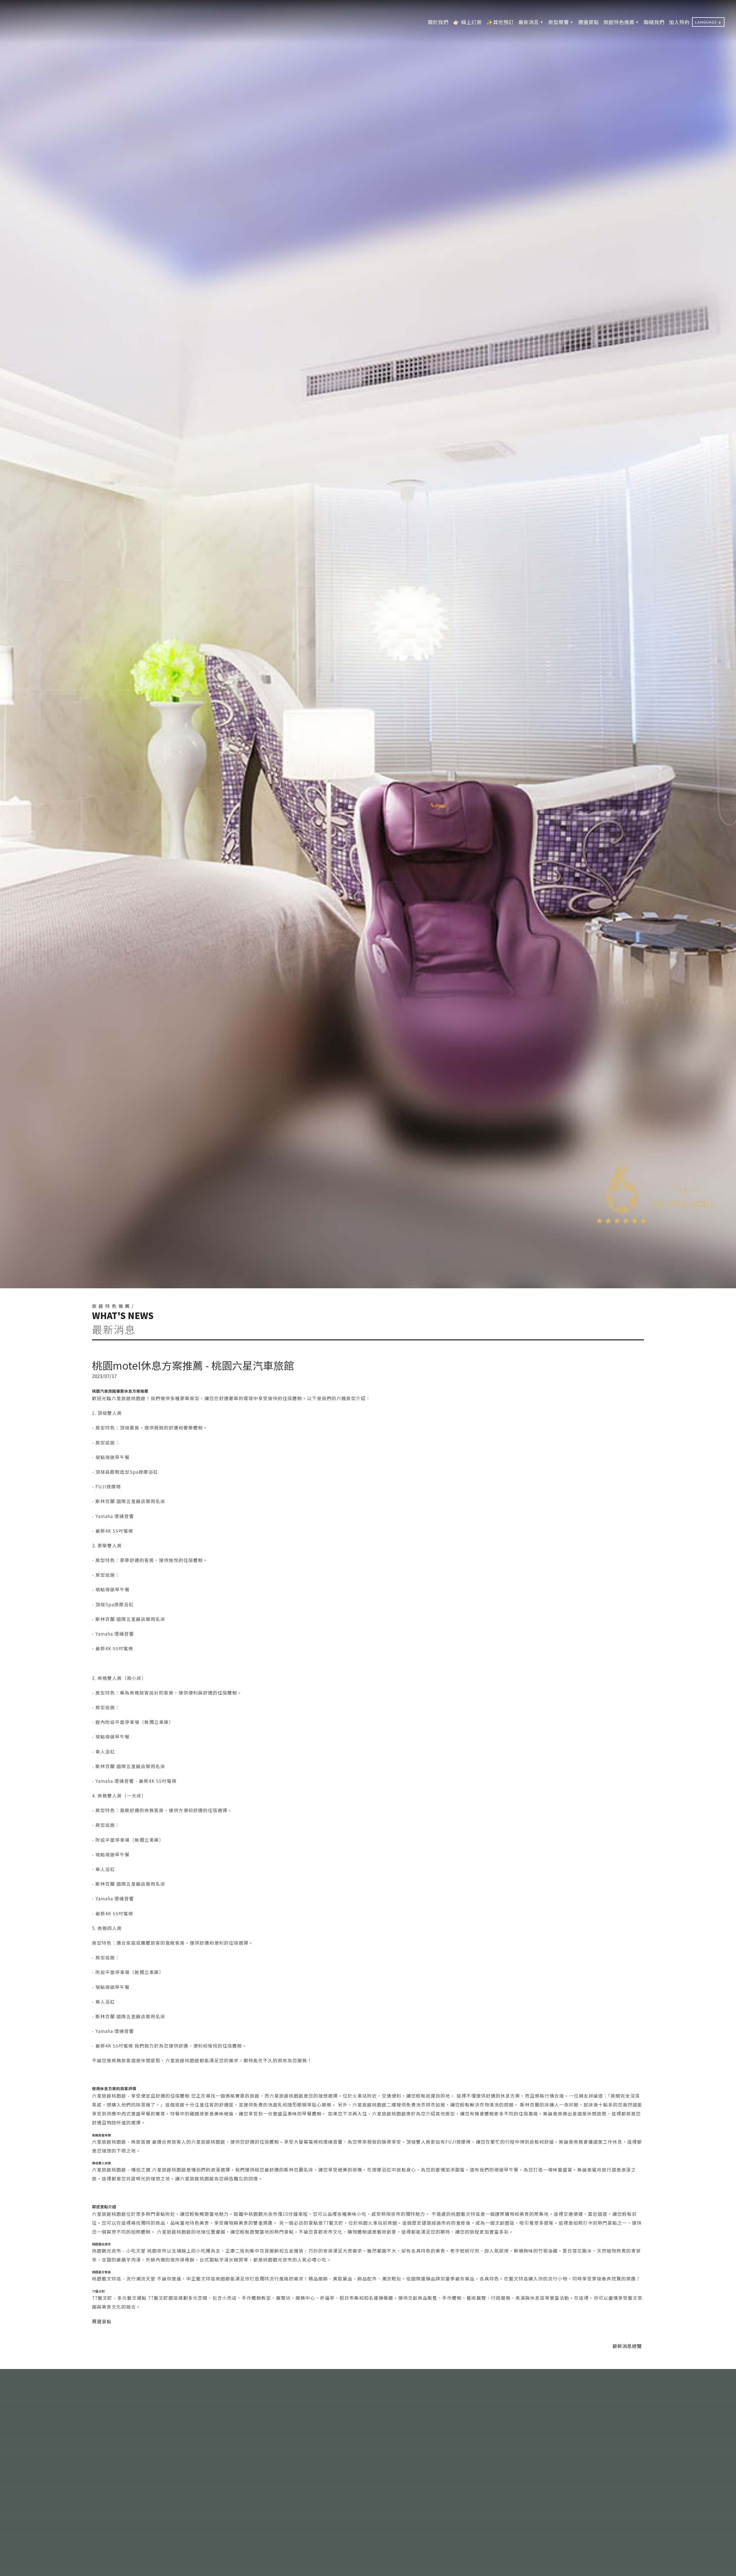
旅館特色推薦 (619, 22)
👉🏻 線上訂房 (467, 22)
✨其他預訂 (500, 22)
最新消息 (529, 22)
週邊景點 (589, 22)
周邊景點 (102, 2321)
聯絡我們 (654, 22)
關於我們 (438, 22)
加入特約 (679, 22)
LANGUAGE (706, 22)
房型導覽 (559, 22)
